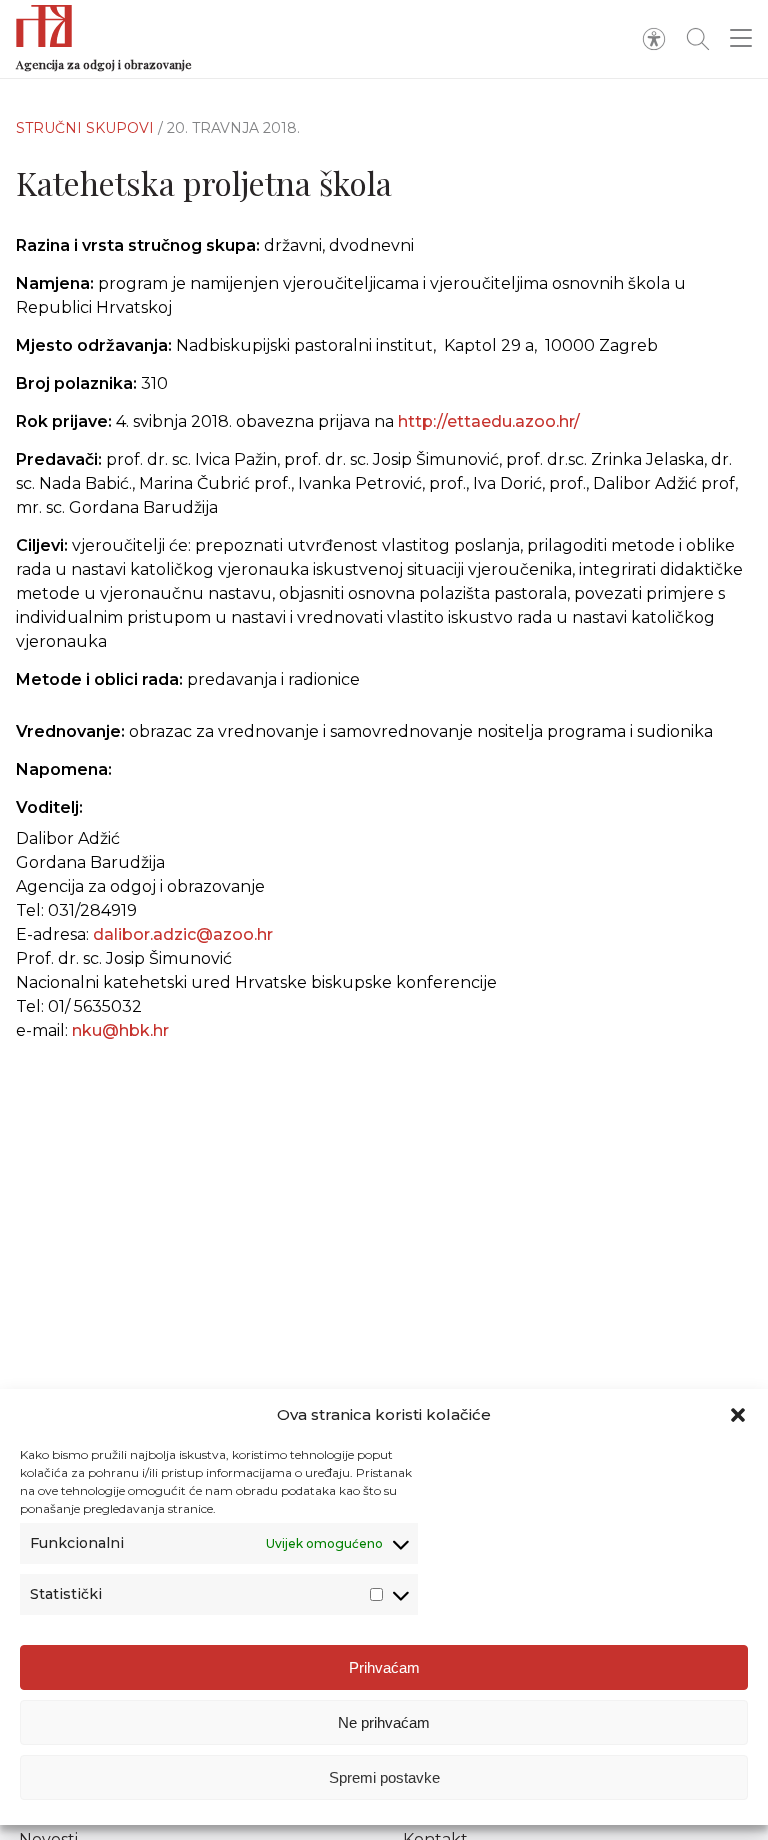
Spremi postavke (384, 1777)
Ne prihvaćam (384, 1722)
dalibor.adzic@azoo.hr (183, 934)
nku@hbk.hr (120, 1030)
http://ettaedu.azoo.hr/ (489, 421)
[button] (738, 1415)
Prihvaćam (384, 1667)
